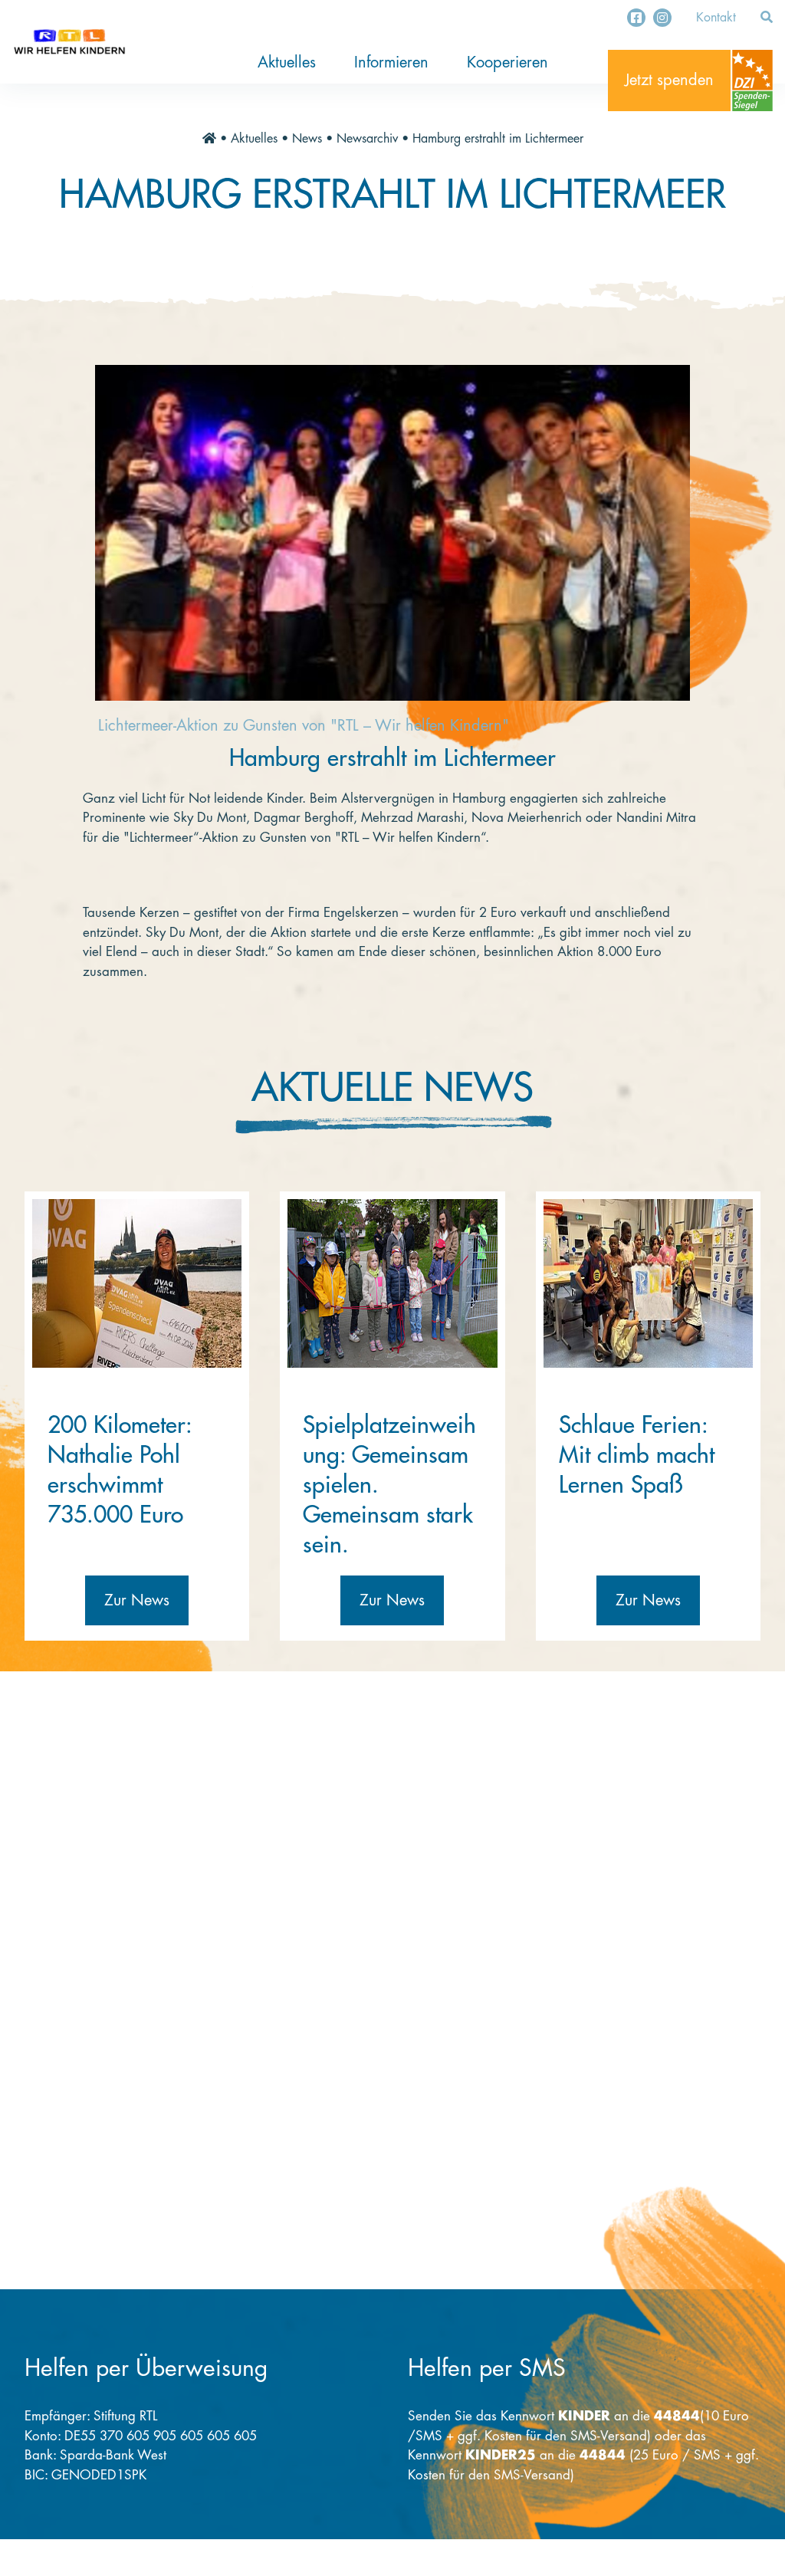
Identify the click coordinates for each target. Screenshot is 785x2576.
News (307, 139)
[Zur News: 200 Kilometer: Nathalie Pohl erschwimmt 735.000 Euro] (137, 1283)
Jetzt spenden (669, 80)
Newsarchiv (367, 139)
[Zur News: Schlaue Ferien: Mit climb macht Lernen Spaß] (648, 1283)
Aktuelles (287, 62)
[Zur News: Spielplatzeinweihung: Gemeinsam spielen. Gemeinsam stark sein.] (392, 1283)
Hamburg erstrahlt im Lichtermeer (498, 139)
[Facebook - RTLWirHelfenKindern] (636, 18)
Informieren (391, 62)
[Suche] (767, 18)
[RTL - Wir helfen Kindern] (69, 42)
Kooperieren (507, 62)
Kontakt (716, 18)
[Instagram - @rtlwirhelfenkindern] (662, 18)
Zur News (137, 1600)
